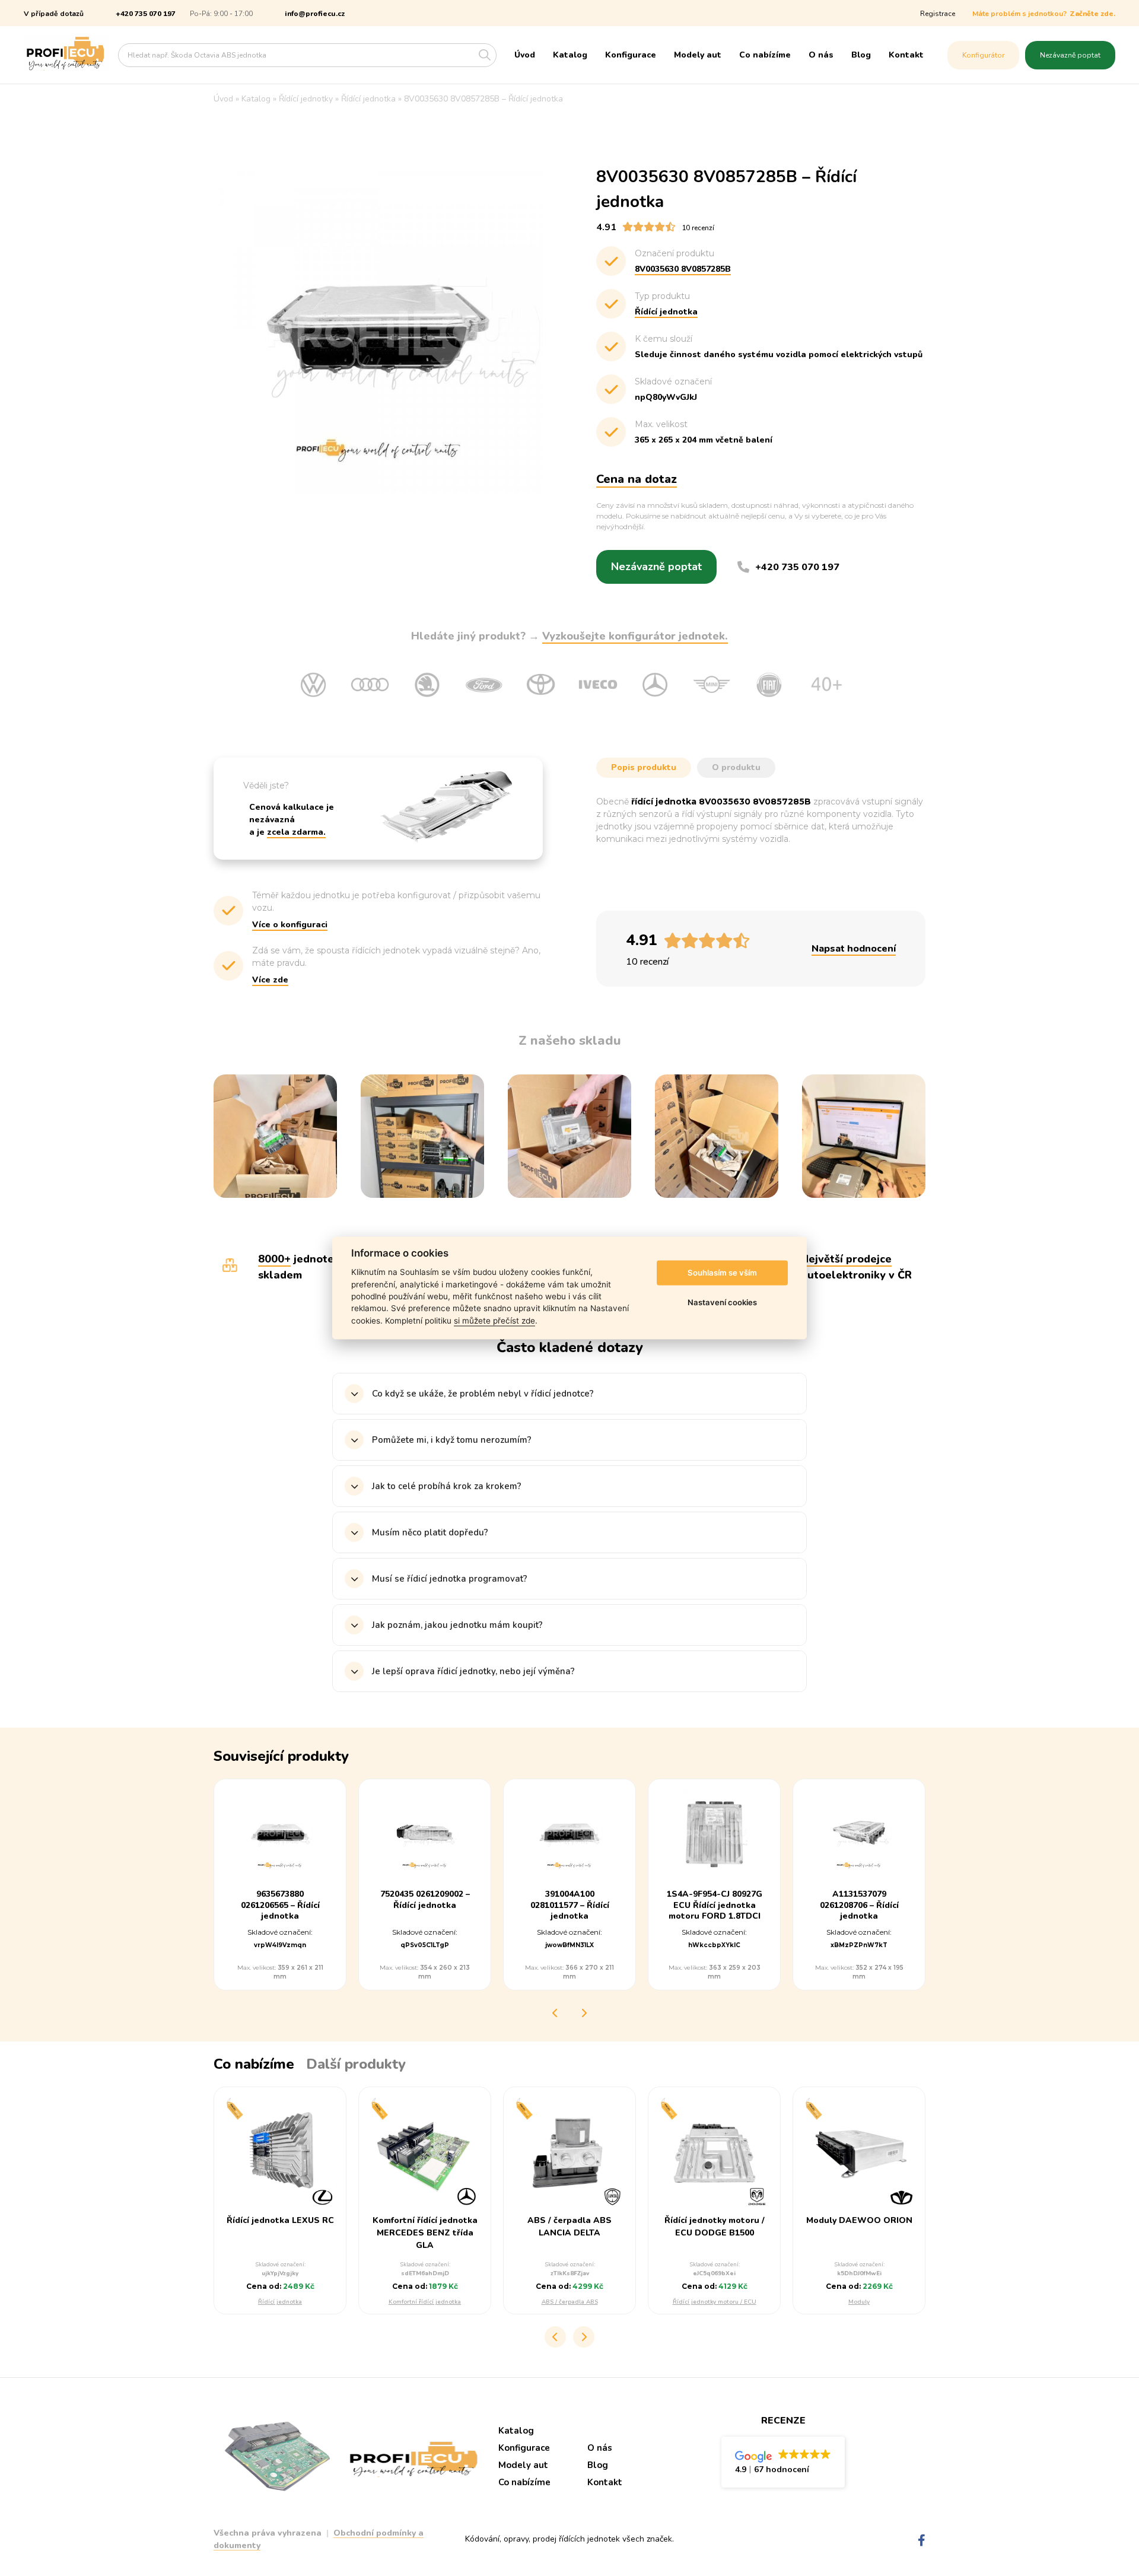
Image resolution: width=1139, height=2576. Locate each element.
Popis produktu (644, 767)
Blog (861, 55)
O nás (821, 55)
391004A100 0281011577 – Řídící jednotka (570, 1905)
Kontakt (906, 55)
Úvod (525, 55)
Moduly (859, 2302)
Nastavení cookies (722, 1302)
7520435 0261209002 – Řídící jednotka (425, 1900)
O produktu (736, 767)
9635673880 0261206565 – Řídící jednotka (280, 1905)
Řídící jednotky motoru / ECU (715, 2302)
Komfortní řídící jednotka (425, 2302)
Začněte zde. (1092, 14)
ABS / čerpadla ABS (570, 2302)
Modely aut (698, 55)
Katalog (570, 55)
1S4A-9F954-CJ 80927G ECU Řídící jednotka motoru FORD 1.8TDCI (715, 1905)
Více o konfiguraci (290, 925)
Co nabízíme (765, 55)
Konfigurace (631, 55)
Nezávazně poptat (1070, 55)
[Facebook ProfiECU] (922, 2541)
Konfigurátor (983, 55)
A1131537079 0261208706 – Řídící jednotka (859, 1905)
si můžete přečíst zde (494, 1321)
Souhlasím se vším (722, 1273)
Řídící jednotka (280, 2302)
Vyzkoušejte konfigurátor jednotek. (635, 636)
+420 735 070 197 (146, 14)
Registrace (938, 14)
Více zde (270, 980)
